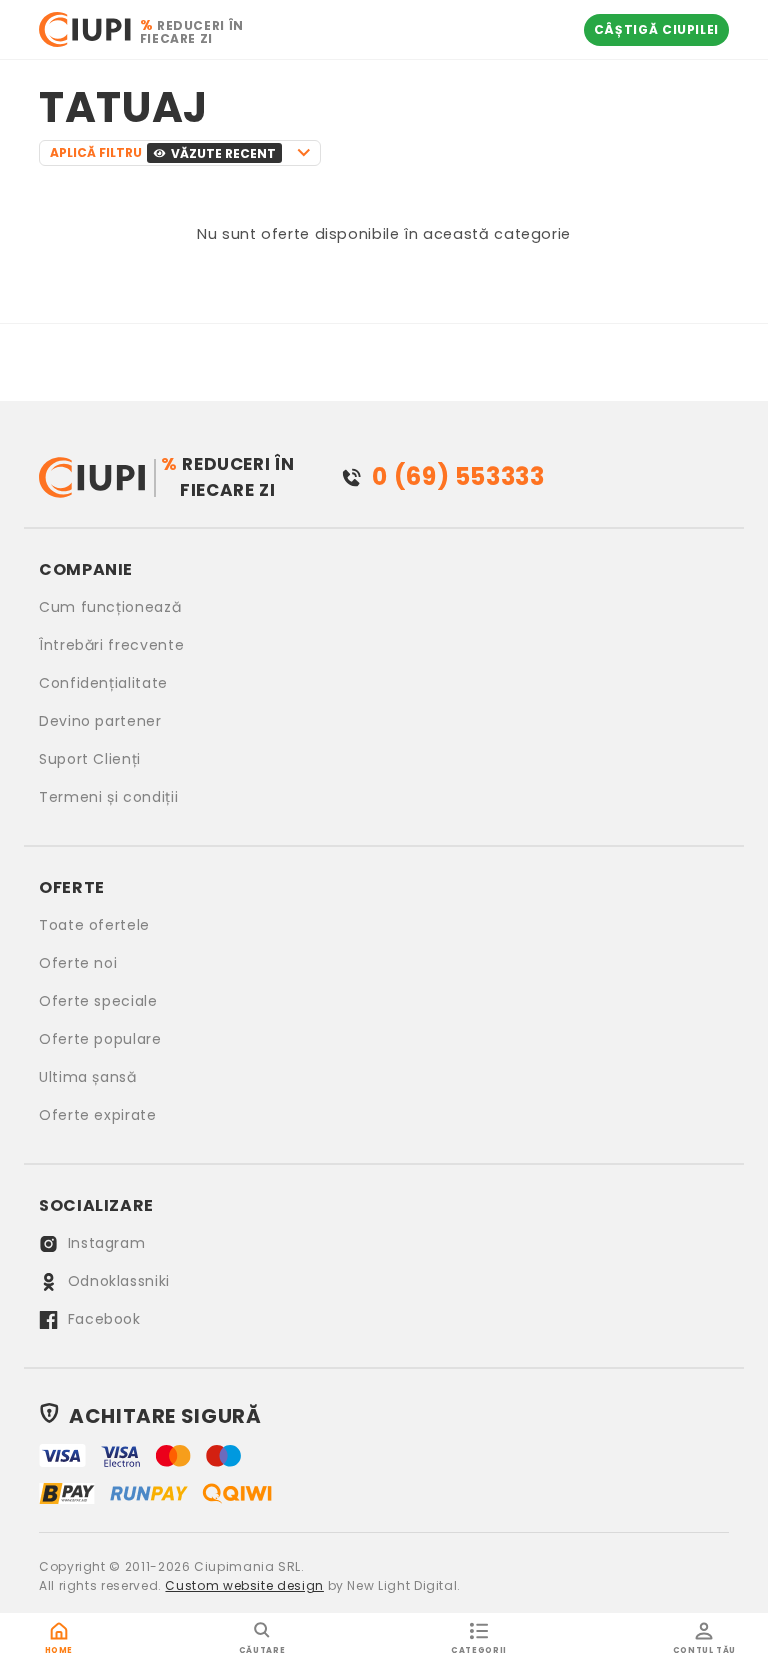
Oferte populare (100, 1039)
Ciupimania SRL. (249, 1566)
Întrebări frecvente (111, 645)
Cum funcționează (110, 607)
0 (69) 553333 (458, 476)
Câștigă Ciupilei (656, 29)
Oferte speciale (98, 1001)
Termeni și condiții (108, 797)
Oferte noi (78, 963)
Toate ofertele (94, 925)
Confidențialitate (103, 683)
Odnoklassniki (116, 1281)
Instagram (104, 1243)
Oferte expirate (98, 1115)
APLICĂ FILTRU (163, 153)
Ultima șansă (88, 1077)
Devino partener (100, 721)
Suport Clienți (90, 759)
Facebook (102, 1319)
